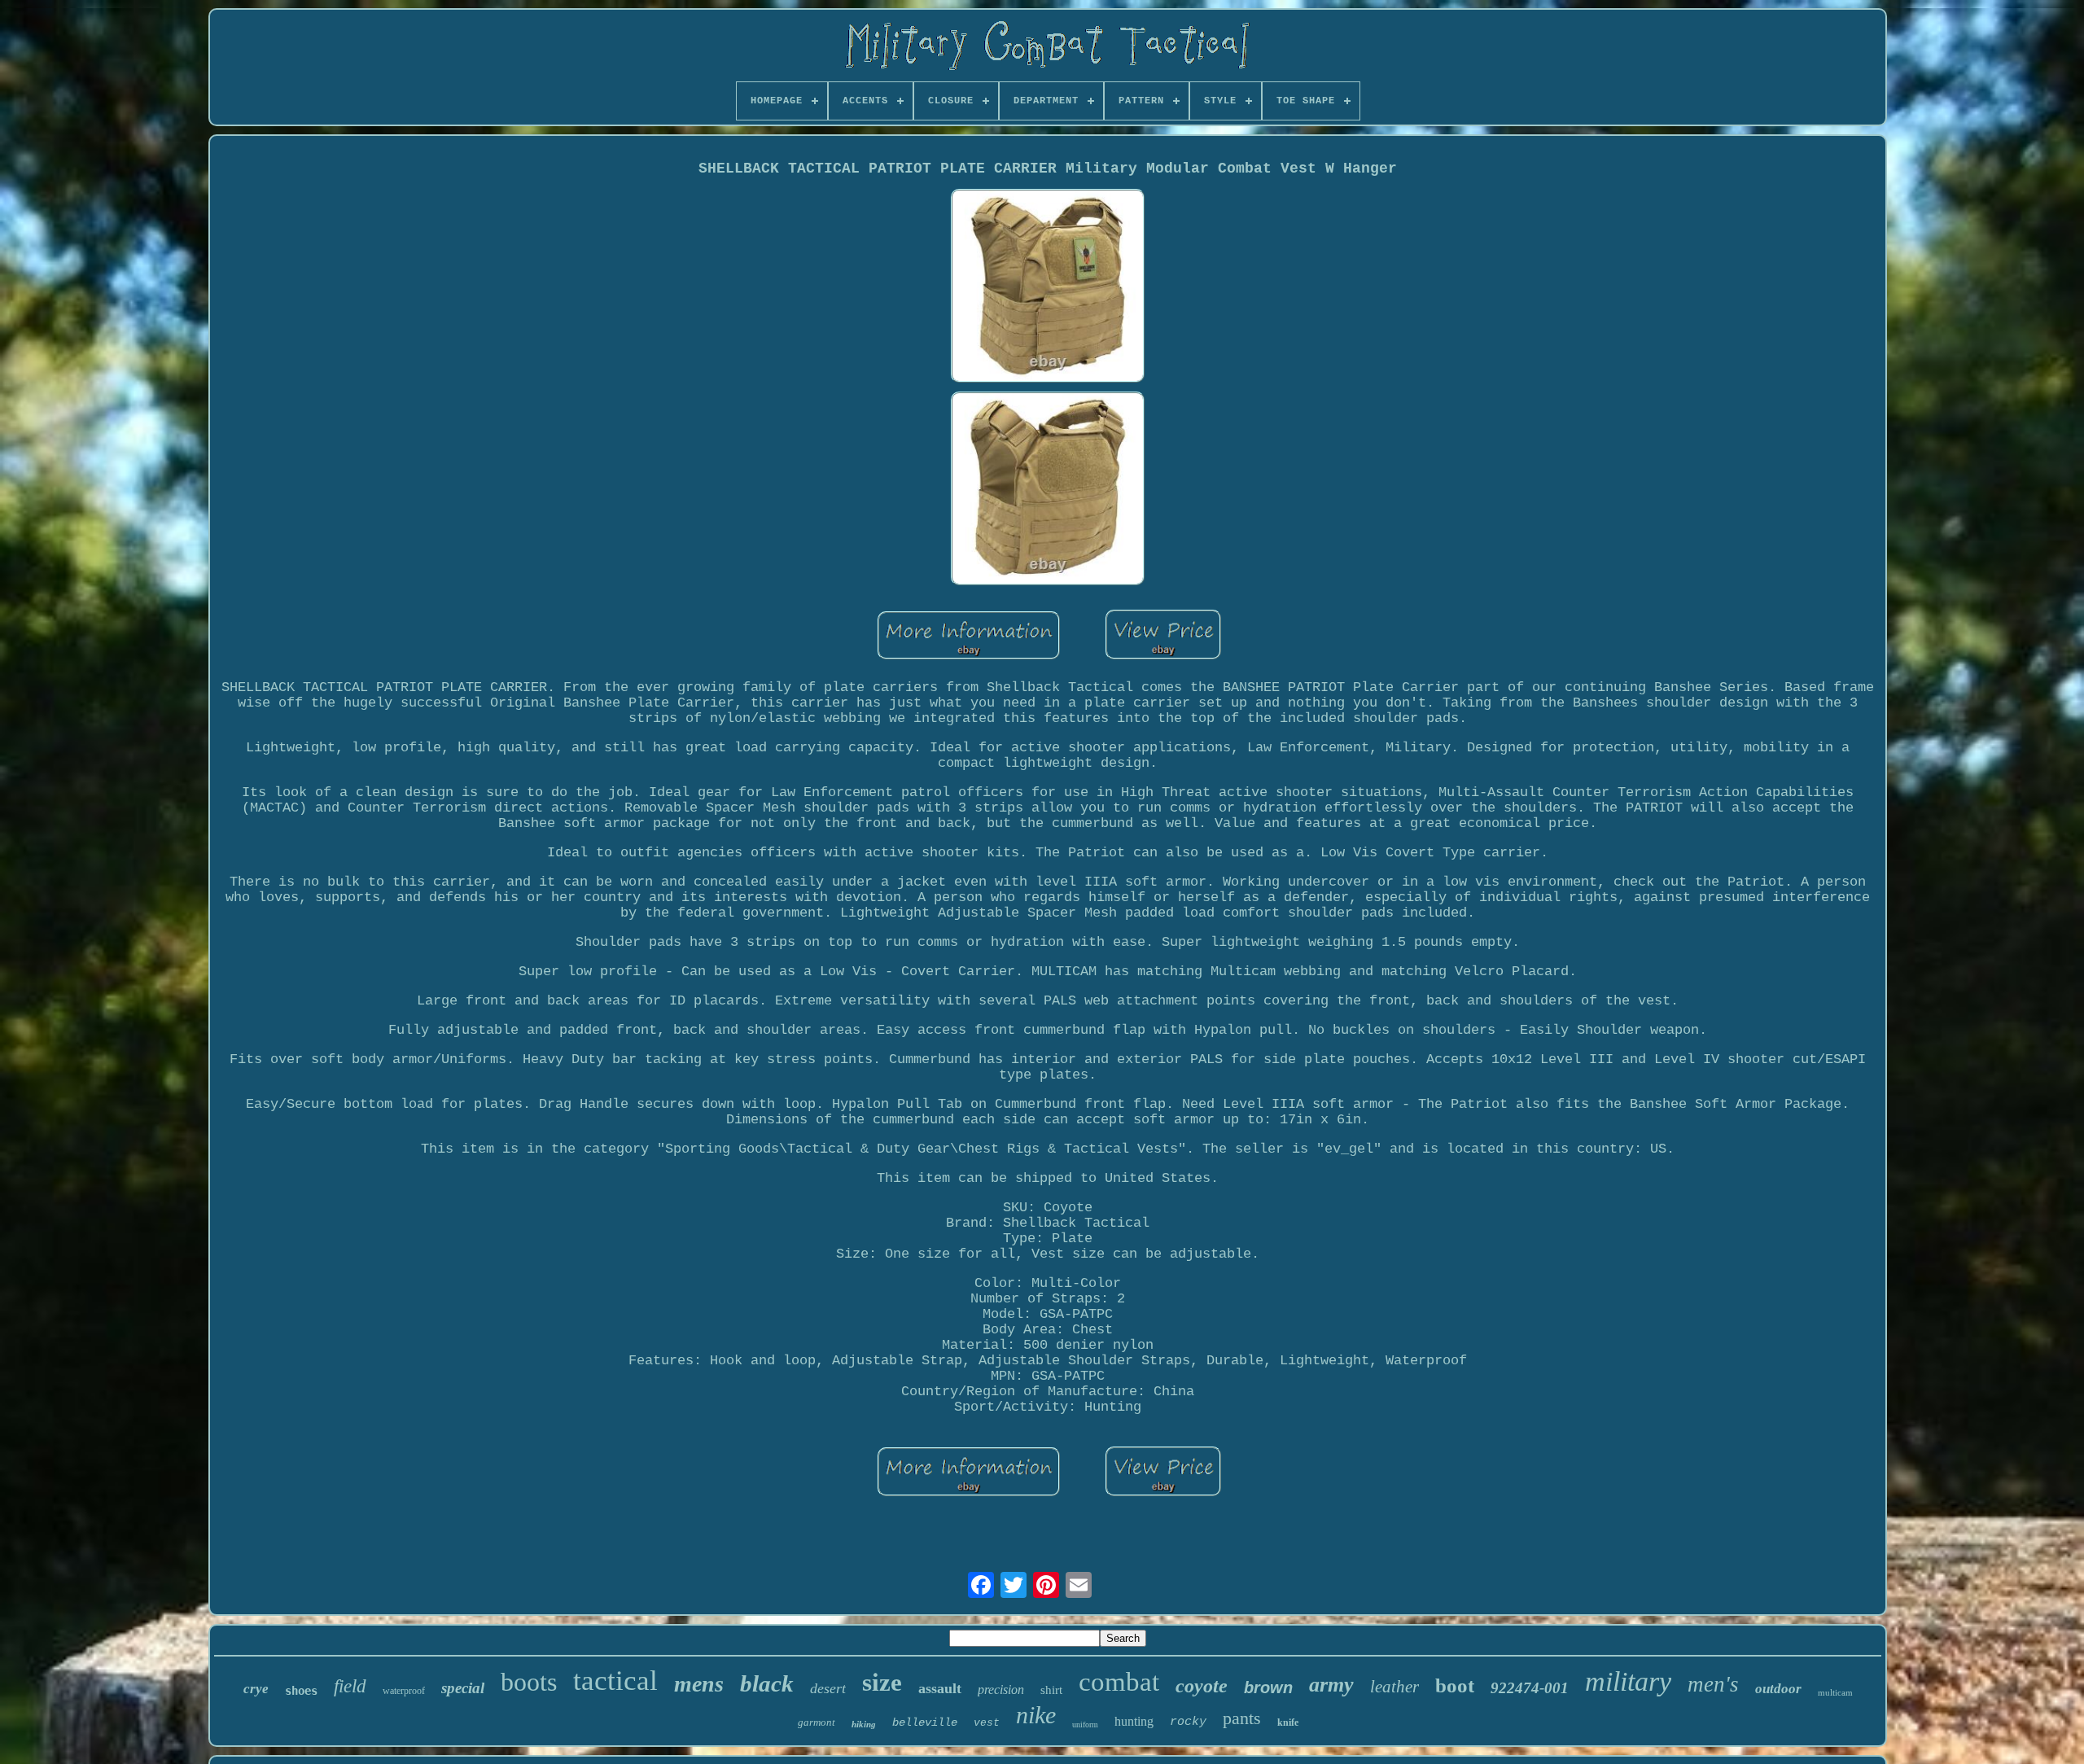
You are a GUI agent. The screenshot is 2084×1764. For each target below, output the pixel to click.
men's (1713, 1684)
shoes (301, 1691)
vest (987, 1723)
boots (529, 1682)
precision (1001, 1690)
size (882, 1682)
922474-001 (1530, 1688)
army (1331, 1685)
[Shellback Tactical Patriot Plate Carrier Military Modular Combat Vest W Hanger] (1048, 288)
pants (1242, 1718)
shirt (1051, 1690)
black (767, 1683)
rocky (1188, 1722)
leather (1394, 1687)
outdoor (1778, 1689)
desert (828, 1688)
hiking (864, 1724)
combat (1119, 1682)
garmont (817, 1722)
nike (1036, 1715)
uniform (1085, 1725)
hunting (1134, 1721)
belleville (925, 1722)
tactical (615, 1681)
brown (1268, 1687)
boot (1455, 1685)
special (463, 1688)
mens (699, 1684)
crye (256, 1689)
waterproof (404, 1691)
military (1628, 1681)
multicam (1835, 1692)
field (350, 1686)
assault (940, 1688)
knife (1288, 1722)
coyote (1202, 1686)
